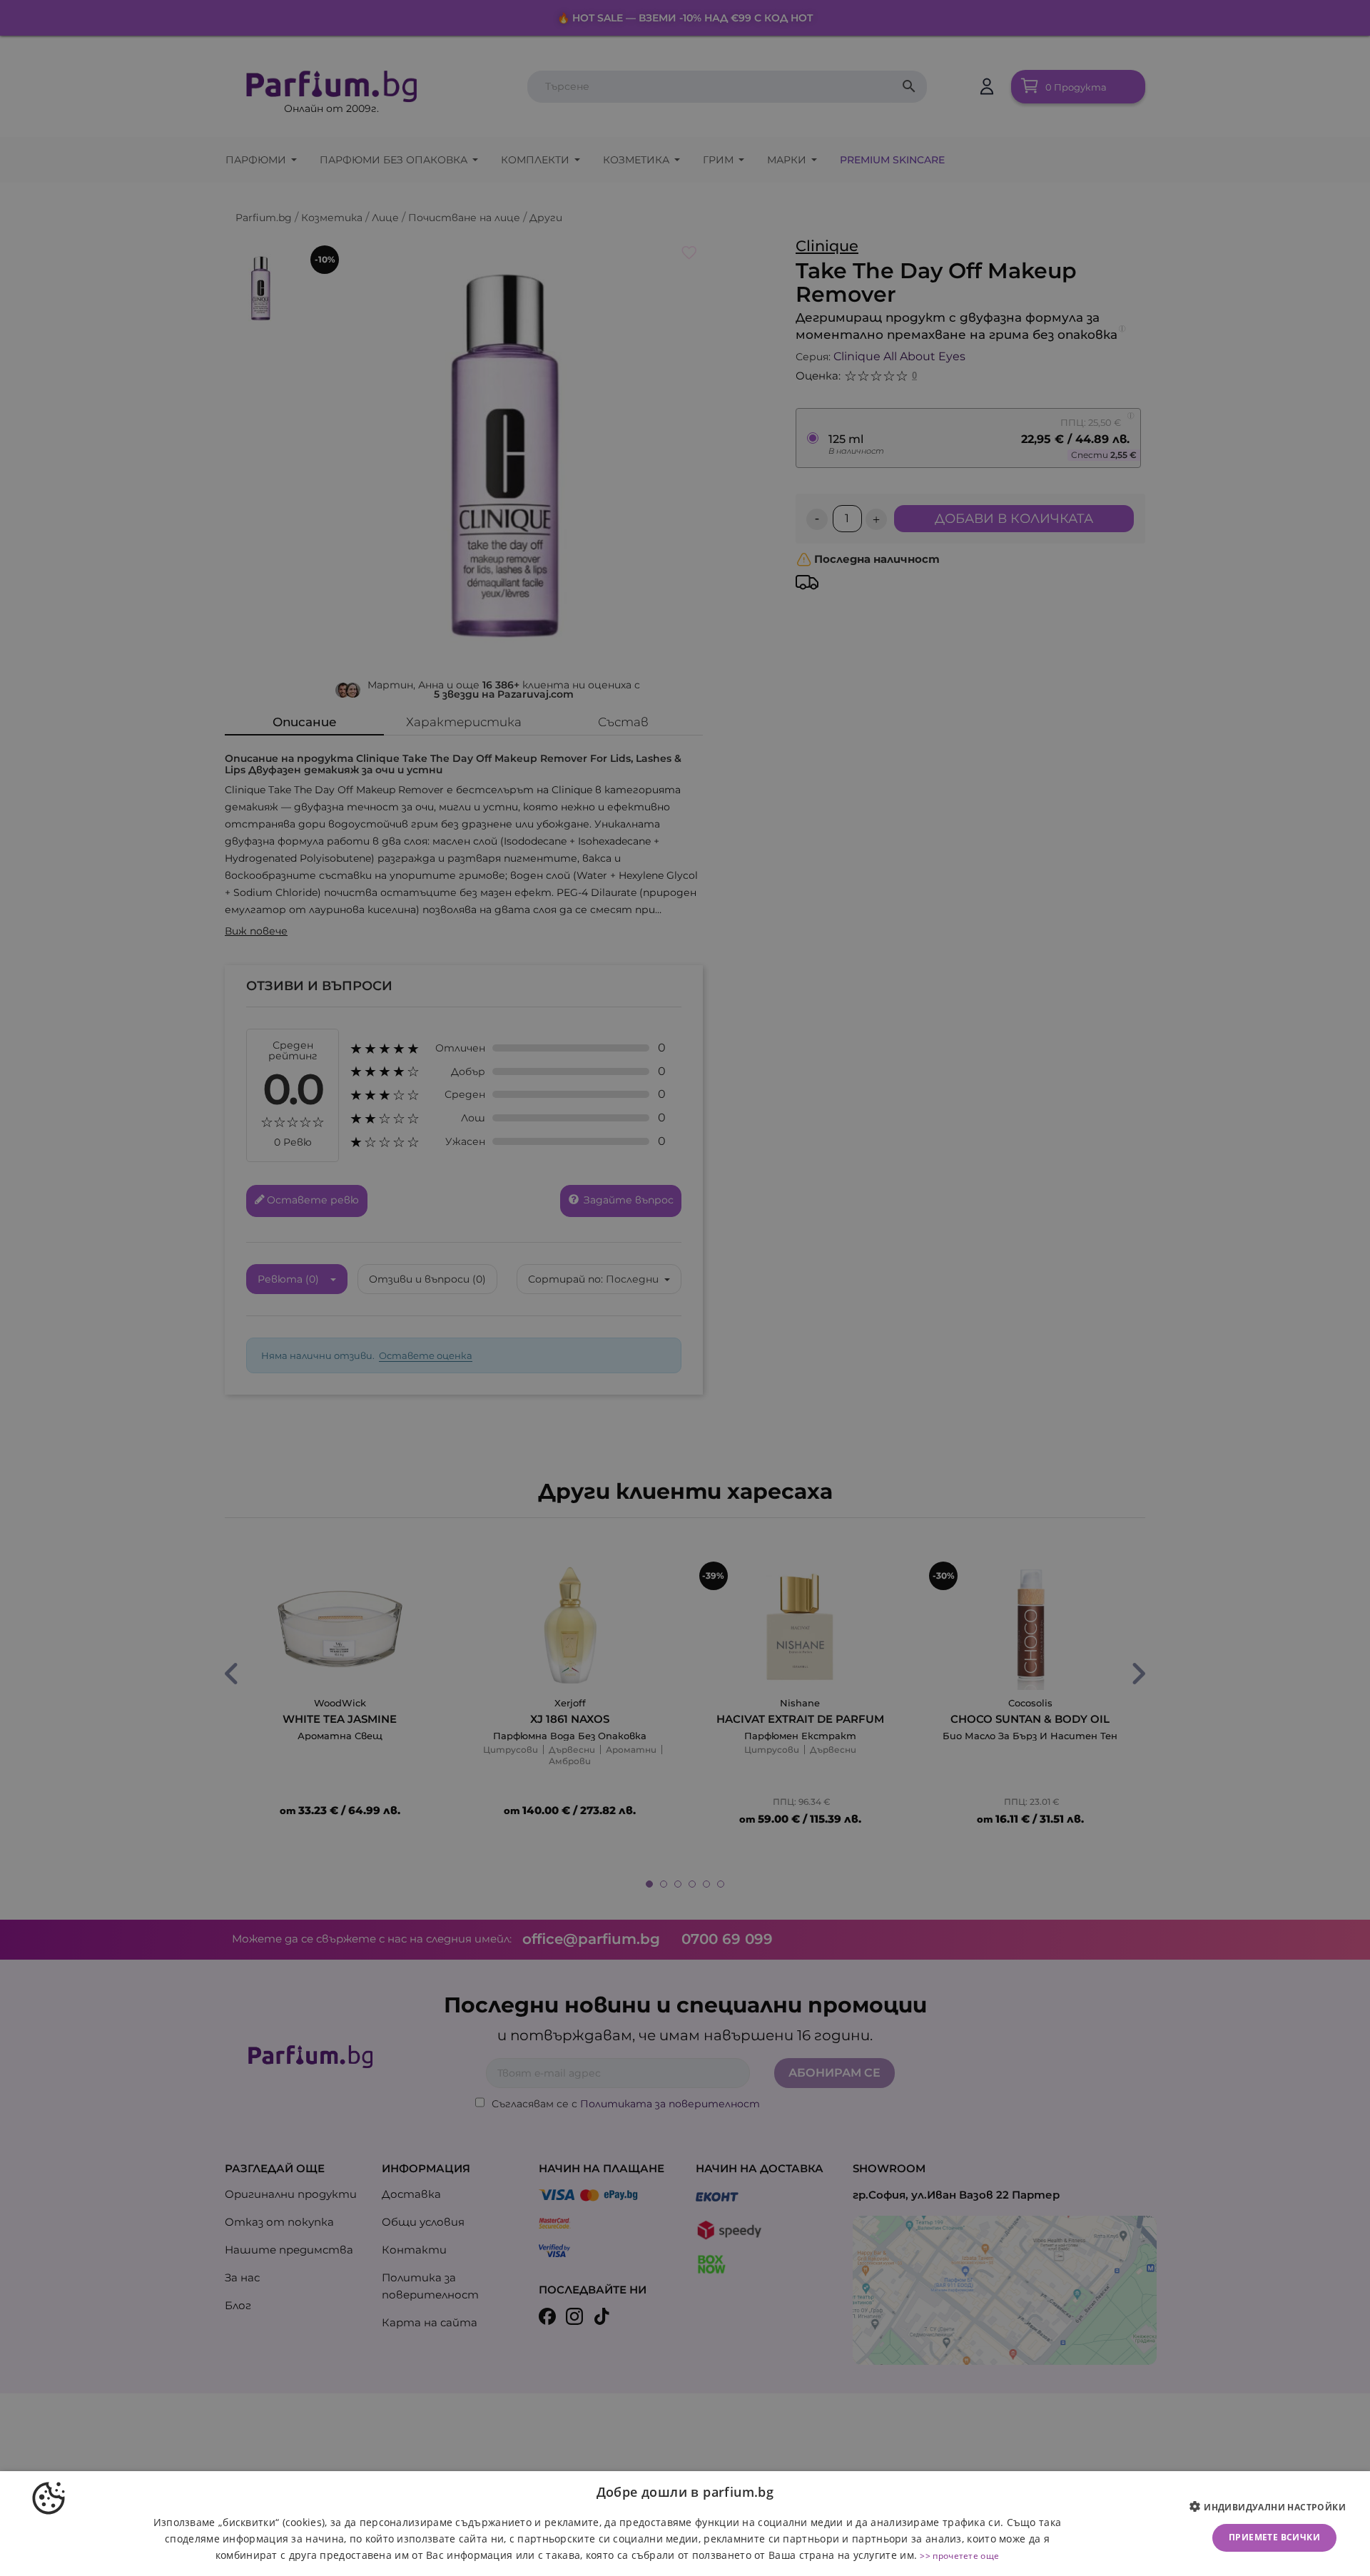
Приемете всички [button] (1274, 2537)
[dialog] (685, 2524)
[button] (1273, 2508)
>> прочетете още (959, 2556)
